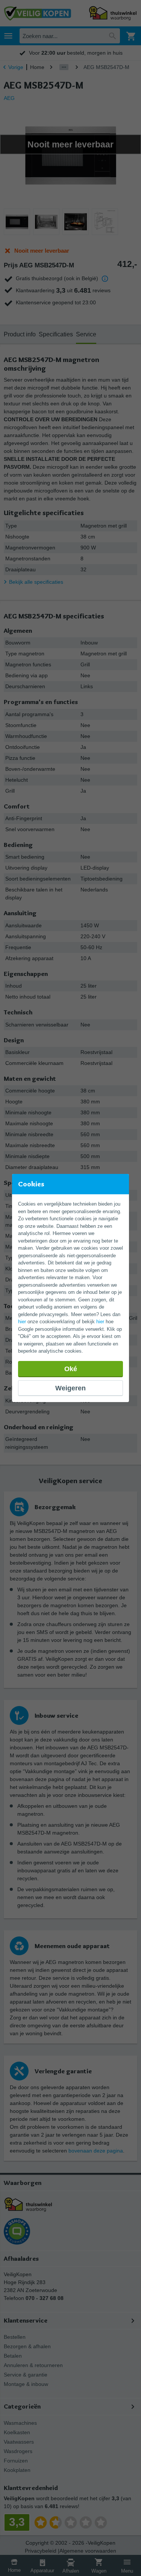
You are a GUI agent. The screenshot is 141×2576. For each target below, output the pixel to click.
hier (22, 1322)
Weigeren (70, 1388)
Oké (71, 1369)
